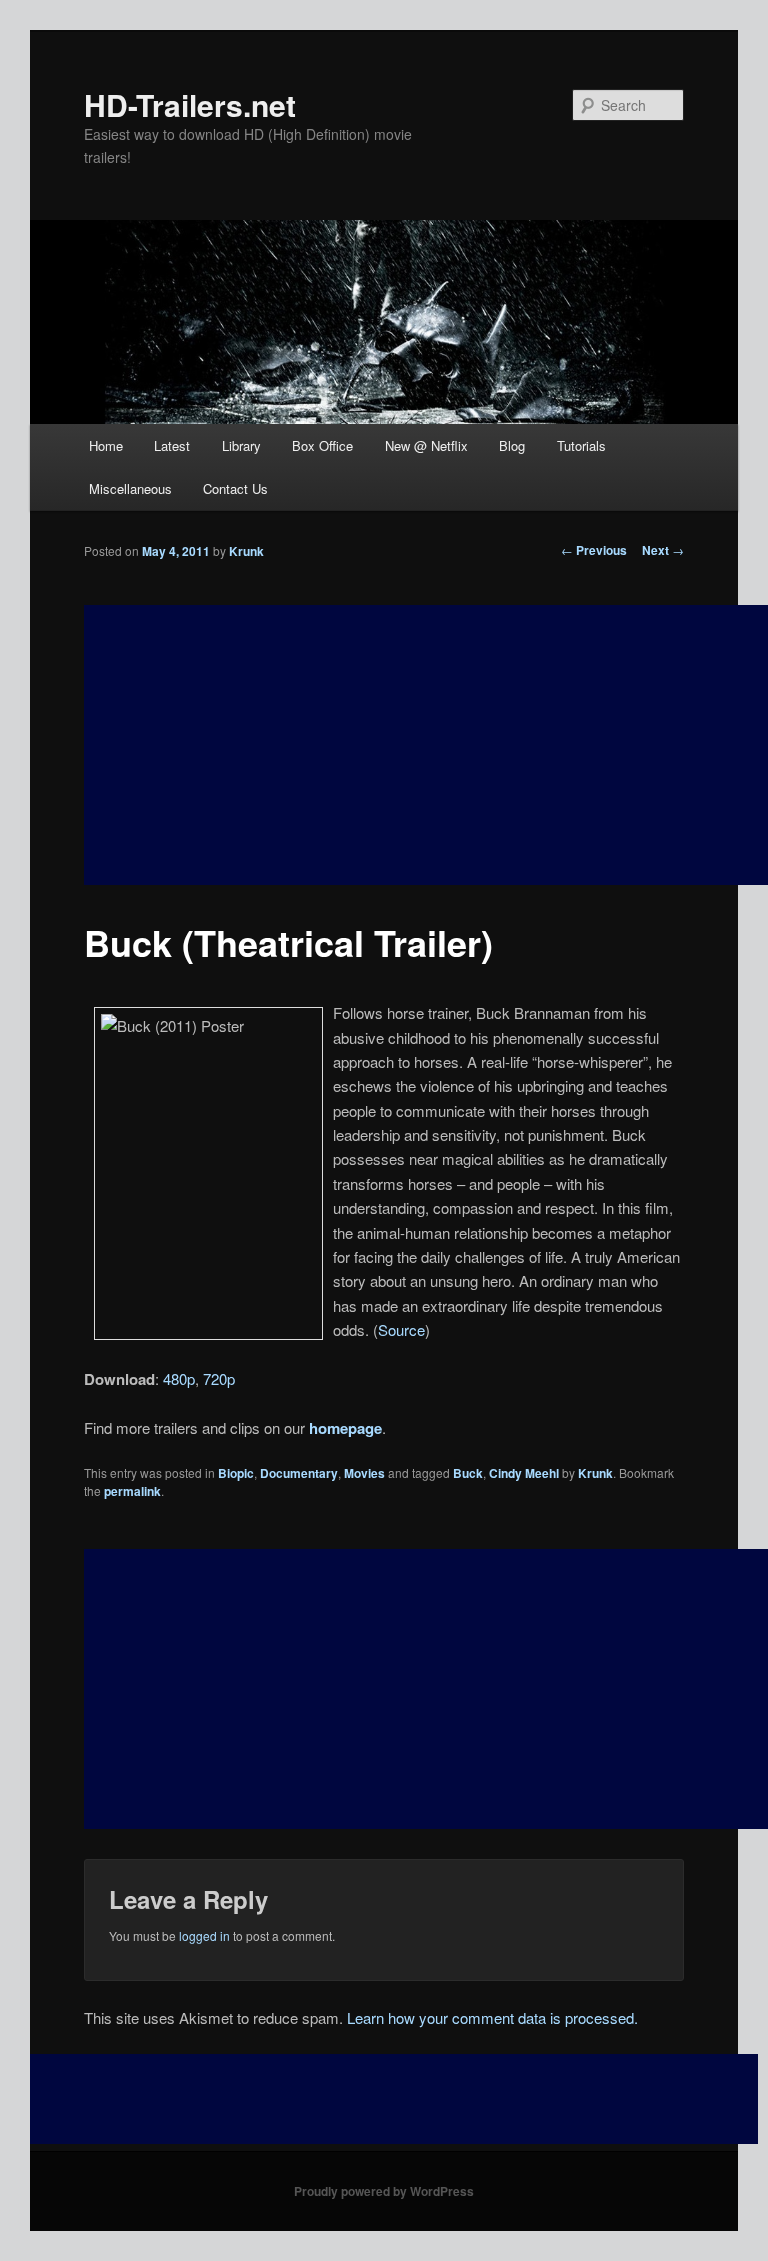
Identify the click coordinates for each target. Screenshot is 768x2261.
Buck (468, 1473)
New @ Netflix (426, 445)
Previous (594, 550)
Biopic (236, 1473)
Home (106, 445)
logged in (204, 1935)
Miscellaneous (130, 488)
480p (179, 1378)
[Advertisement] (426, 1689)
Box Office (322, 445)
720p (219, 1378)
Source (401, 1329)
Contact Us (235, 488)
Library (241, 445)
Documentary (299, 1473)
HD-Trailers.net (190, 104)
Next (663, 550)
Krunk (246, 551)
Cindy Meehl (524, 1473)
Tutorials (581, 445)
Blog (512, 445)
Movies (364, 1473)
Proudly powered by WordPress (384, 2191)
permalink (132, 1491)
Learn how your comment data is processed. (492, 2017)
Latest (172, 445)
